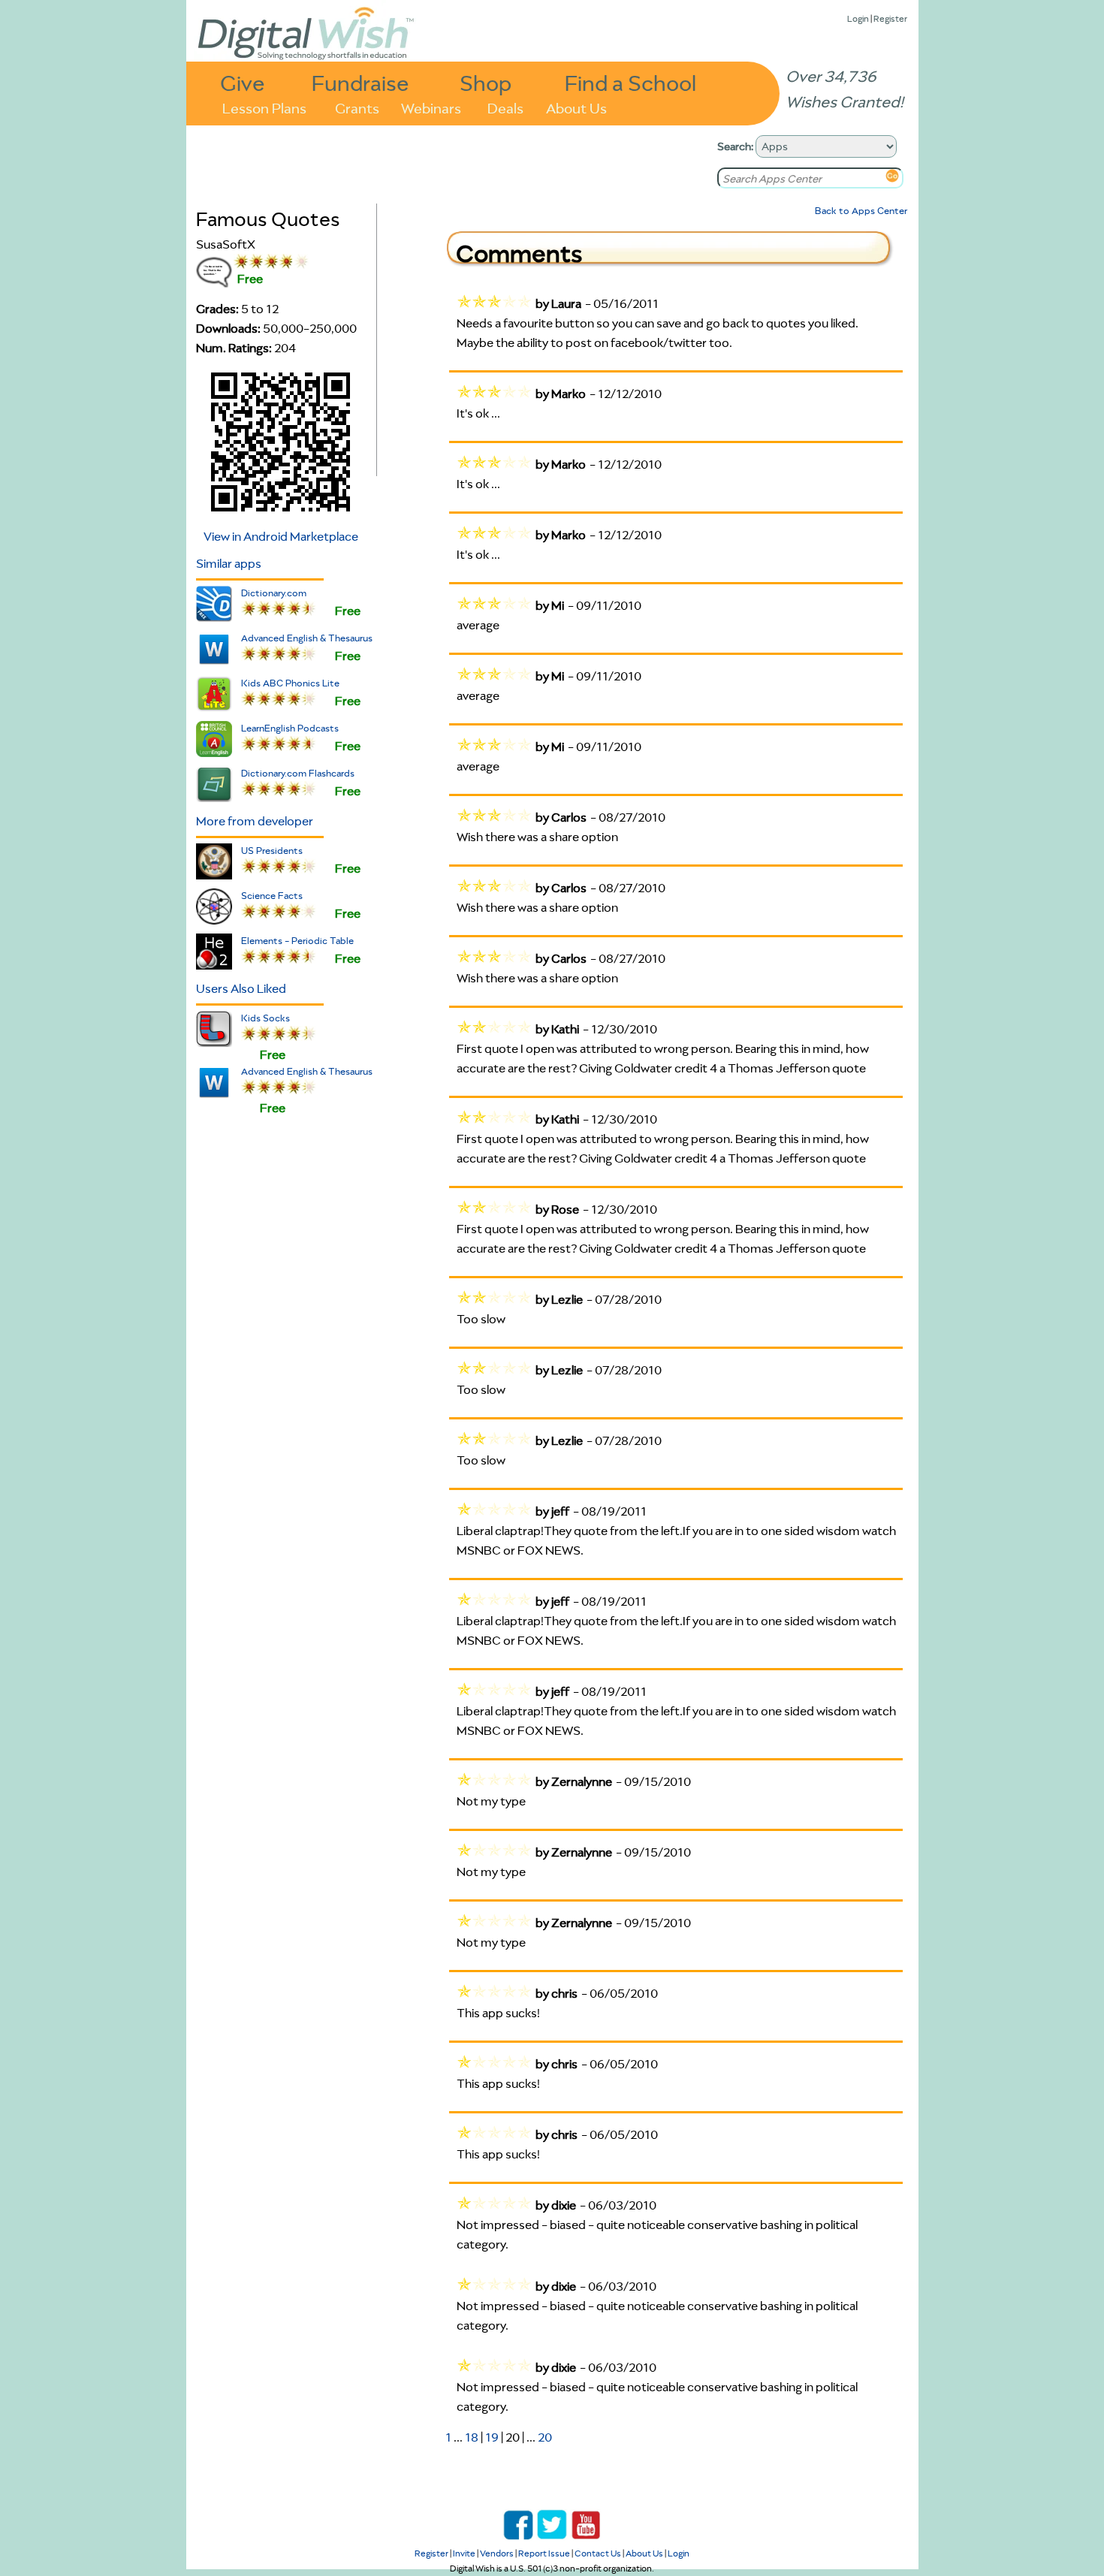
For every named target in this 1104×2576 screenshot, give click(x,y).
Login (858, 18)
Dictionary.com (274, 593)
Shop (486, 82)
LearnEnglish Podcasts (290, 728)
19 (492, 2437)
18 (472, 2437)
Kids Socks (265, 1018)
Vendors (497, 2553)
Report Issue (544, 2553)
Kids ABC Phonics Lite (290, 683)
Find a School (630, 82)
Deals (505, 107)
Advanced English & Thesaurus (307, 638)
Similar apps (229, 563)
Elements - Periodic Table (297, 941)
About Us (576, 107)
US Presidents (272, 851)
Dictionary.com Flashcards (298, 773)
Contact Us (598, 2553)
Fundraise (360, 82)
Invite (464, 2553)
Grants (357, 107)
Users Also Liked (241, 988)
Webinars (431, 107)
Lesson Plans (264, 107)
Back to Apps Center (861, 211)
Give (243, 82)
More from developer (255, 821)
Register (890, 18)
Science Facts (272, 896)
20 (545, 2437)
